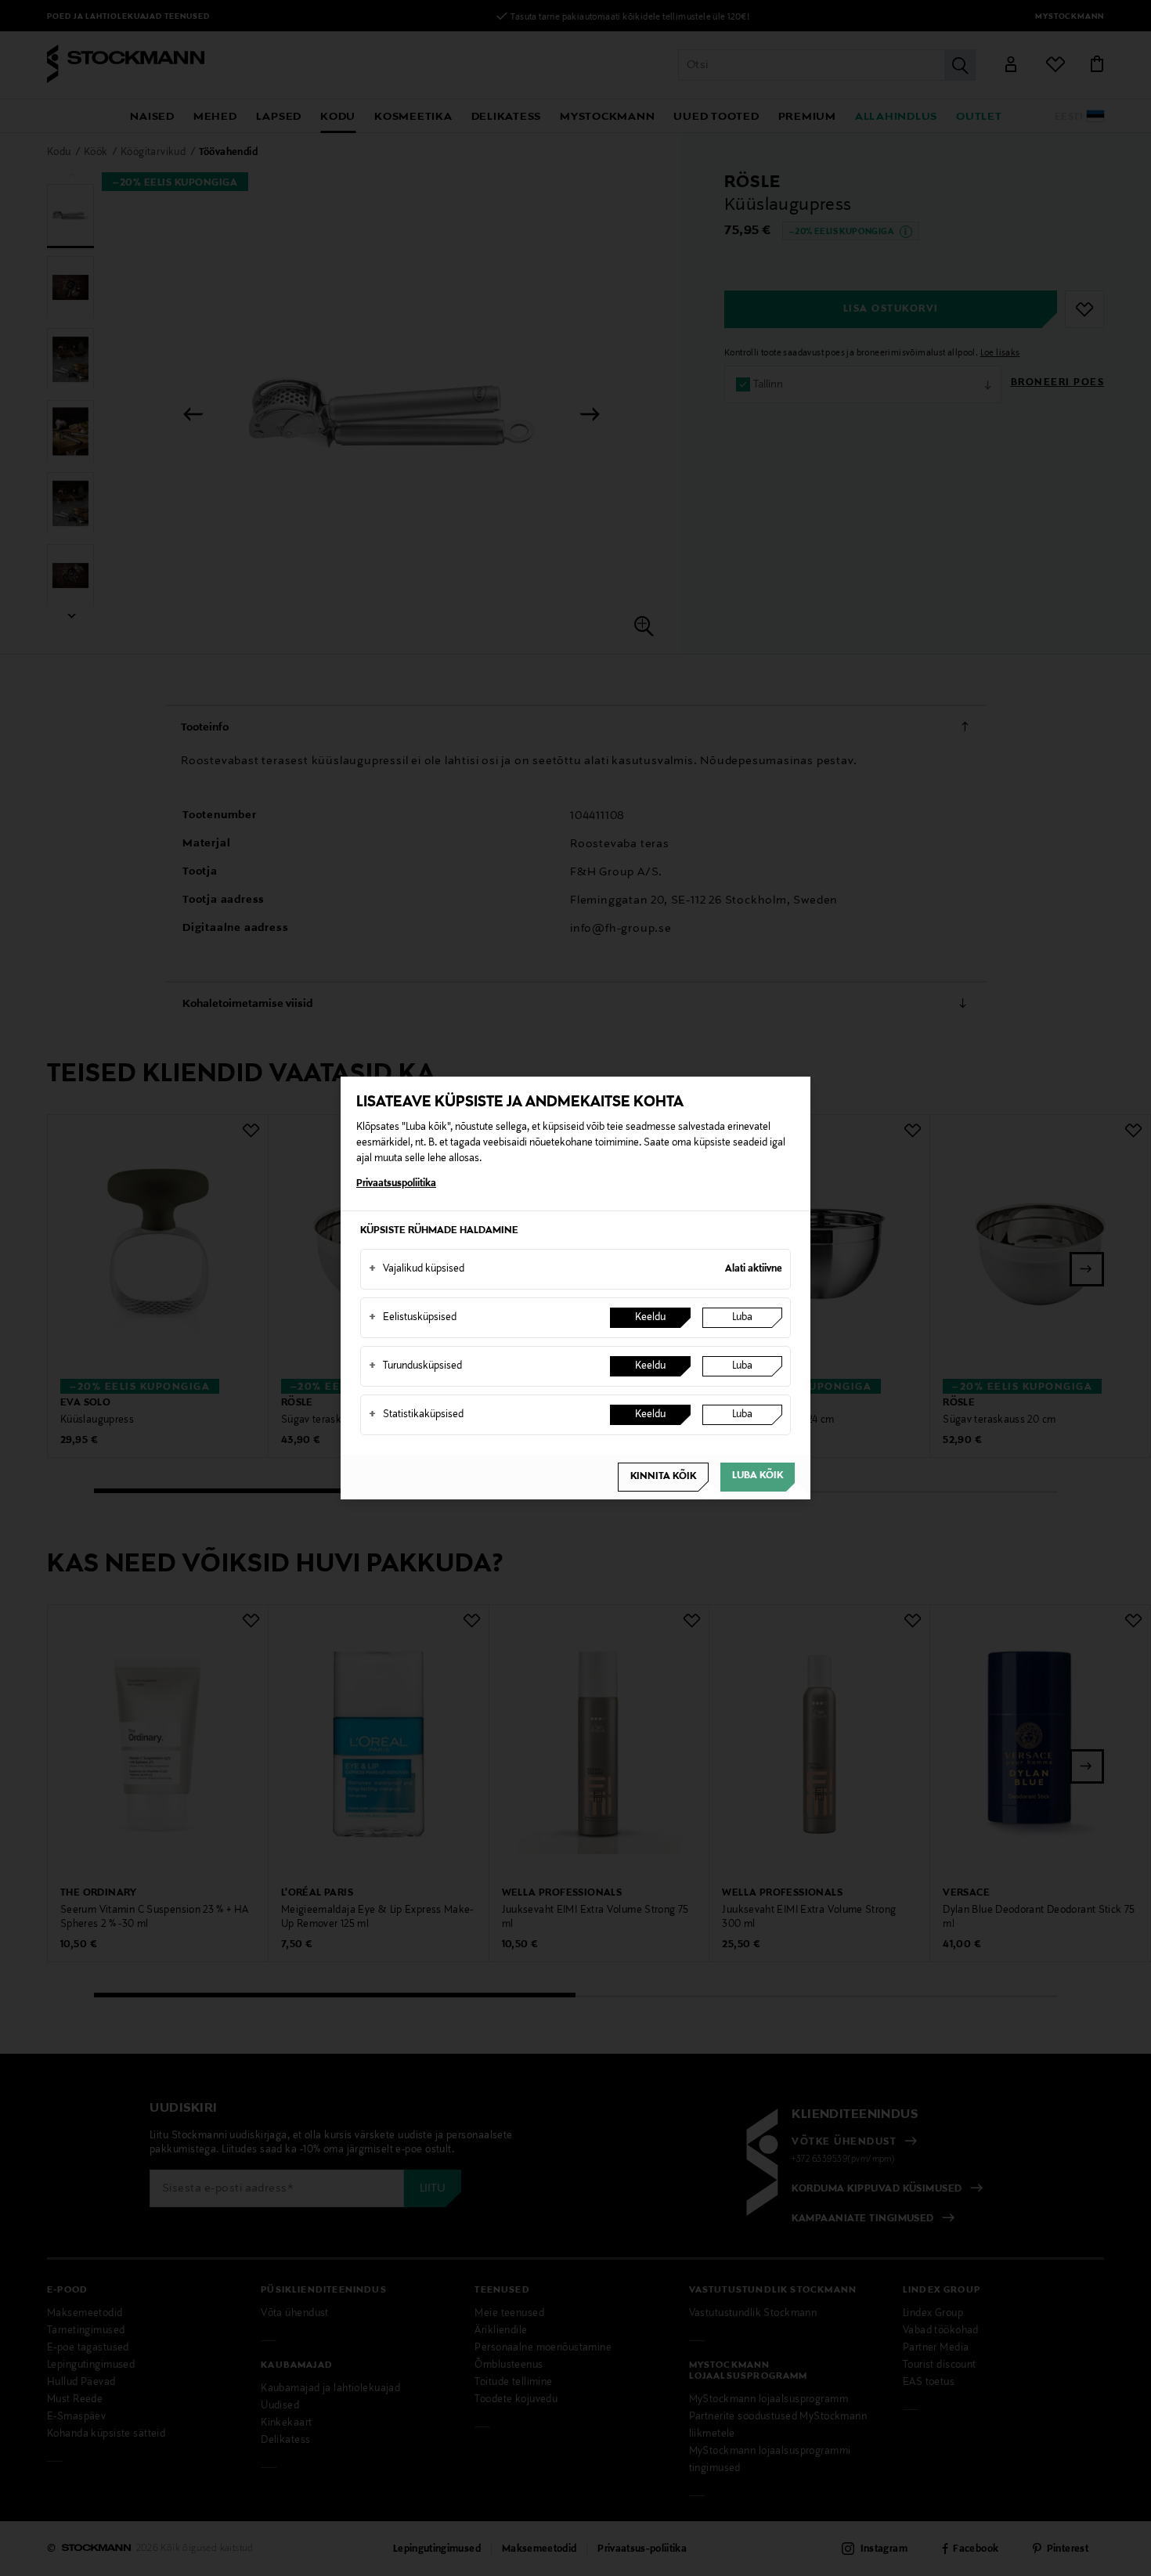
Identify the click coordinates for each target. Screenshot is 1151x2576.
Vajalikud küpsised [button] (417, 1269)
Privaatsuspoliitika (396, 1184)
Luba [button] (742, 1318)
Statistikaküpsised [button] (416, 1415)
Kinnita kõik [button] (663, 1477)
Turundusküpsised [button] (415, 1366)
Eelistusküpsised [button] (413, 1318)
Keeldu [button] (650, 1318)
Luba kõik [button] (758, 1476)
